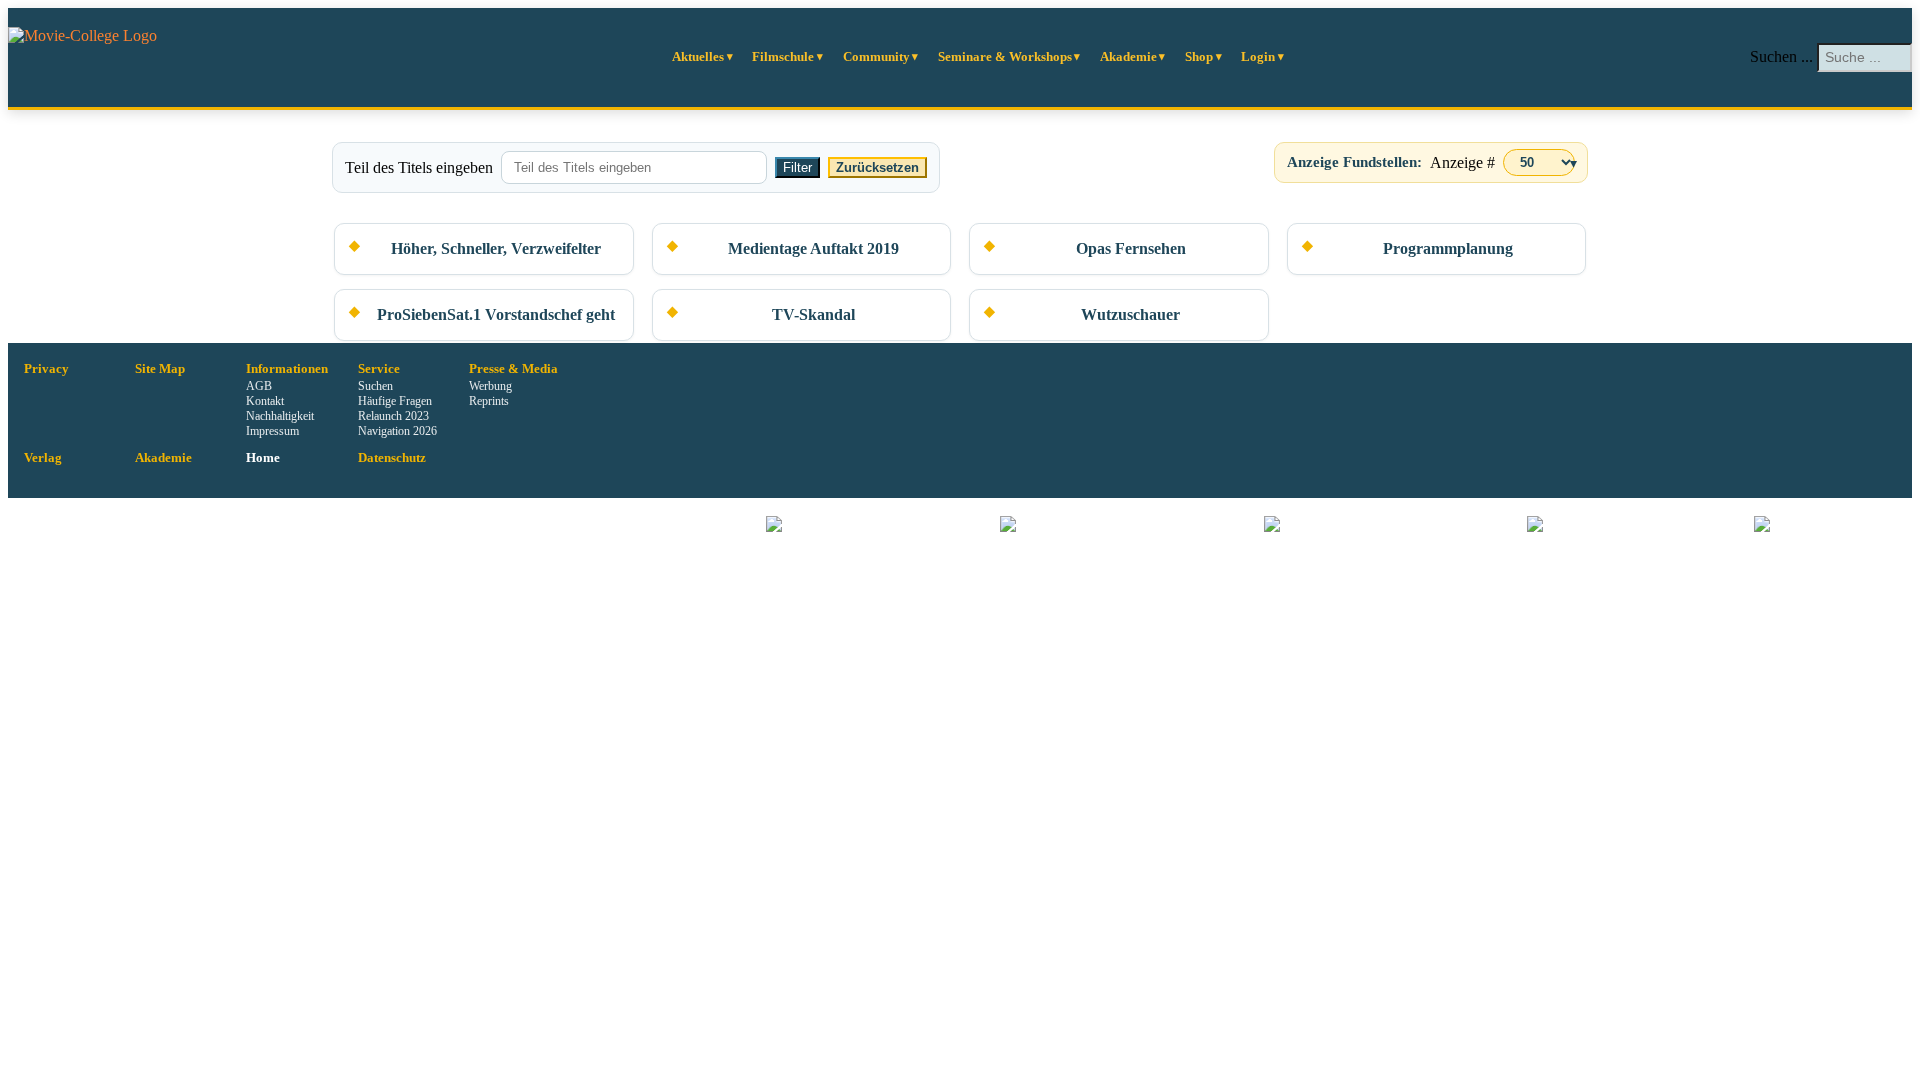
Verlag (43, 458)
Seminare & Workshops (1005, 56)
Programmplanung (1448, 248)
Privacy (46, 369)
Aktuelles (698, 56)
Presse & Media (513, 369)
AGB (259, 386)
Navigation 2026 (397, 431)
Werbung (490, 386)
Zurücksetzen (877, 167)
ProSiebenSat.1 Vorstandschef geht (496, 314)
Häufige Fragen (395, 401)
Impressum (272, 431)
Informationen (287, 369)
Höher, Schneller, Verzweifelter (496, 248)
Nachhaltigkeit (280, 416)
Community (876, 56)
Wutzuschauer (1130, 314)
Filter (797, 167)
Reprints (489, 401)
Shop (1199, 56)
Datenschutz (392, 458)
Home (263, 458)
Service (379, 369)
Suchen (375, 386)
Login (1258, 56)
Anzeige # (1462, 162)
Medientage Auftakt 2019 (813, 248)
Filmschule (783, 56)
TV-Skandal (813, 314)
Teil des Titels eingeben (419, 167)
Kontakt (265, 401)
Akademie (1128, 56)
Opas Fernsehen (1131, 248)
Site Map (160, 369)
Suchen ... (1781, 56)
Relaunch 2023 (393, 416)
